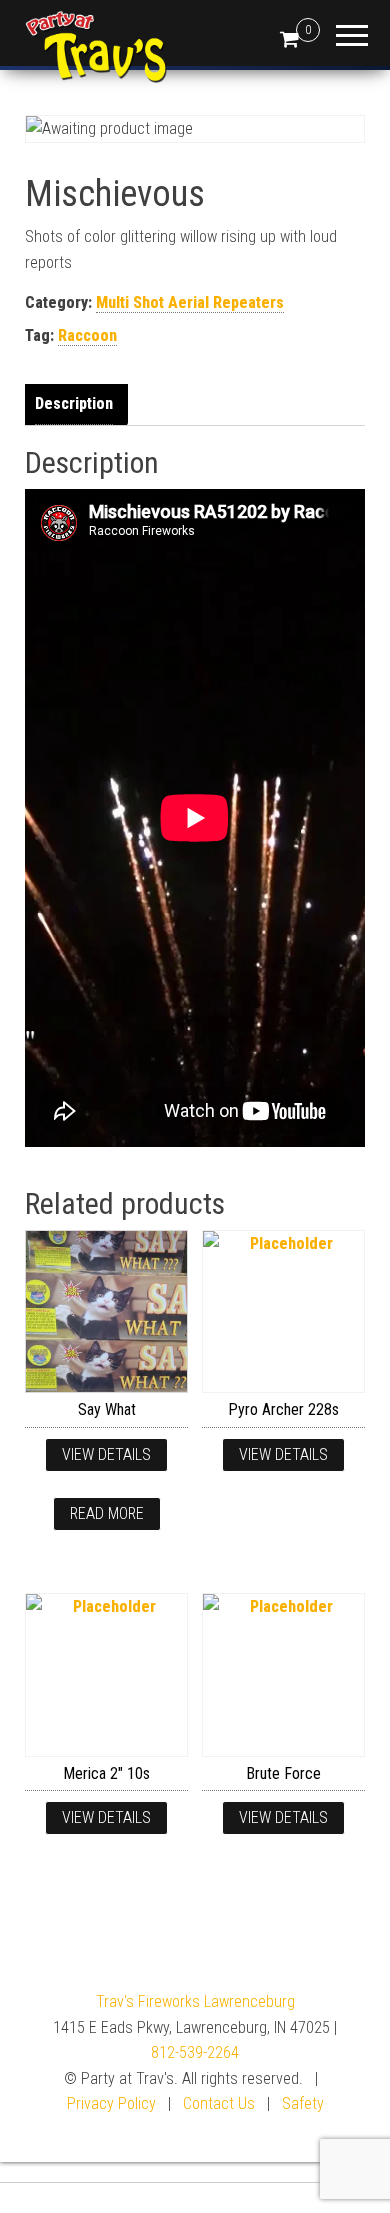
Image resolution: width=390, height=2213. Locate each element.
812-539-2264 (195, 2052)
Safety (303, 2103)
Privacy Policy (111, 2103)
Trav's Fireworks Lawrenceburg (195, 2001)
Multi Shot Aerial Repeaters (190, 302)
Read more (107, 1513)
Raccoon (87, 335)
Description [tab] (74, 403)
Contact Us (219, 2103)
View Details (106, 1454)
